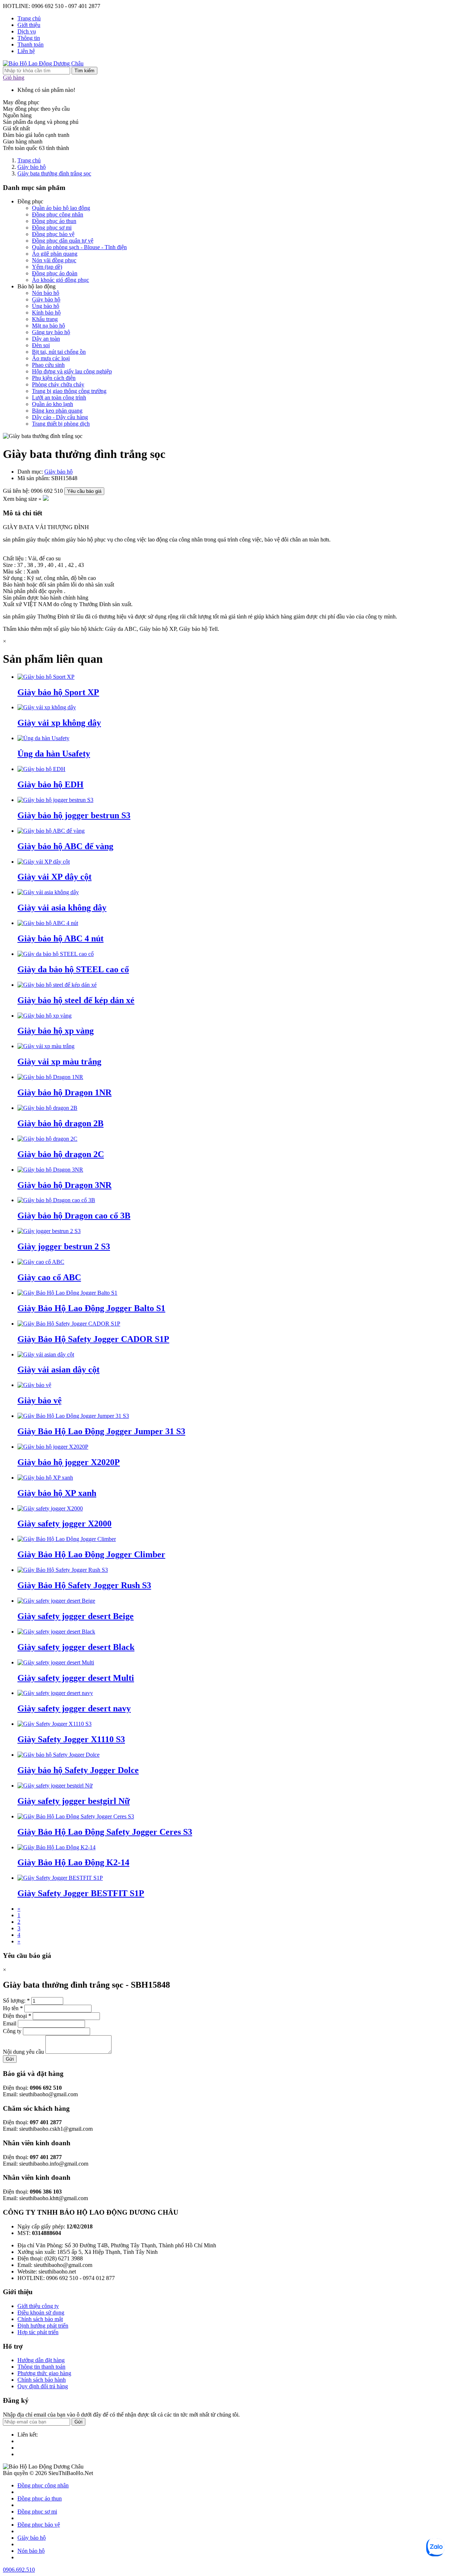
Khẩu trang (45, 319)
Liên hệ (26, 51)
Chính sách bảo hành (42, 2380)
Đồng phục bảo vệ (53, 234)
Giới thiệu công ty (38, 2306)
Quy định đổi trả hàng (43, 2386)
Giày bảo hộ (32, 167)
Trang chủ (29, 18)
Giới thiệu (29, 25)
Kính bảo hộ (46, 313)
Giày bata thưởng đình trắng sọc (54, 173)
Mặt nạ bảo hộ (48, 326)
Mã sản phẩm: (34, 478)
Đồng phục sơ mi (52, 228)
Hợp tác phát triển (38, 2332)
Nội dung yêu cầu (23, 2052)
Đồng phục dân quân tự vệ (63, 241)
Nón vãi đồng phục (54, 260)
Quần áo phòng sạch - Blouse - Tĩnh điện (79, 247)
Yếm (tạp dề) (47, 267)
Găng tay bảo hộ (51, 332)
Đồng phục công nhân (58, 214)
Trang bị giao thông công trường (69, 391)
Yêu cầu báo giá (84, 491)
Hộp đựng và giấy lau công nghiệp (72, 371)
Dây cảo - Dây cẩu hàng (60, 417)
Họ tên (13, 2008)
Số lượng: (16, 2001)
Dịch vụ (27, 31)
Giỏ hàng (14, 78)
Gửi (10, 2059)
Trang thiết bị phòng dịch (61, 424)
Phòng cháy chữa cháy (58, 384)
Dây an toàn (46, 339)
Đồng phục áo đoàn (55, 273)
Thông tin (29, 38)
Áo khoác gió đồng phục (60, 280)
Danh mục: (31, 472)
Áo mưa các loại (51, 358)
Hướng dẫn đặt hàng (41, 2360)
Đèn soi (41, 345)
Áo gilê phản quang (55, 254)
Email (10, 2023)
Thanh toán (31, 44)
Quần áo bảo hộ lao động (61, 208)
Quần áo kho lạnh (52, 404)
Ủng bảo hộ (46, 306)
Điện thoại (17, 2016)
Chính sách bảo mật (40, 2319)
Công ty (12, 2031)
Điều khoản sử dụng (41, 2313)
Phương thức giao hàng (44, 2373)
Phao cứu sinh (48, 365)
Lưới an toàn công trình (59, 397)
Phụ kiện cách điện (54, 378)
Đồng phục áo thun (54, 221)
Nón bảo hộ (46, 293)
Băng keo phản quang (57, 411)
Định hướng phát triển (43, 2326)
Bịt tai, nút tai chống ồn (59, 352)
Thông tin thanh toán (41, 2367)
